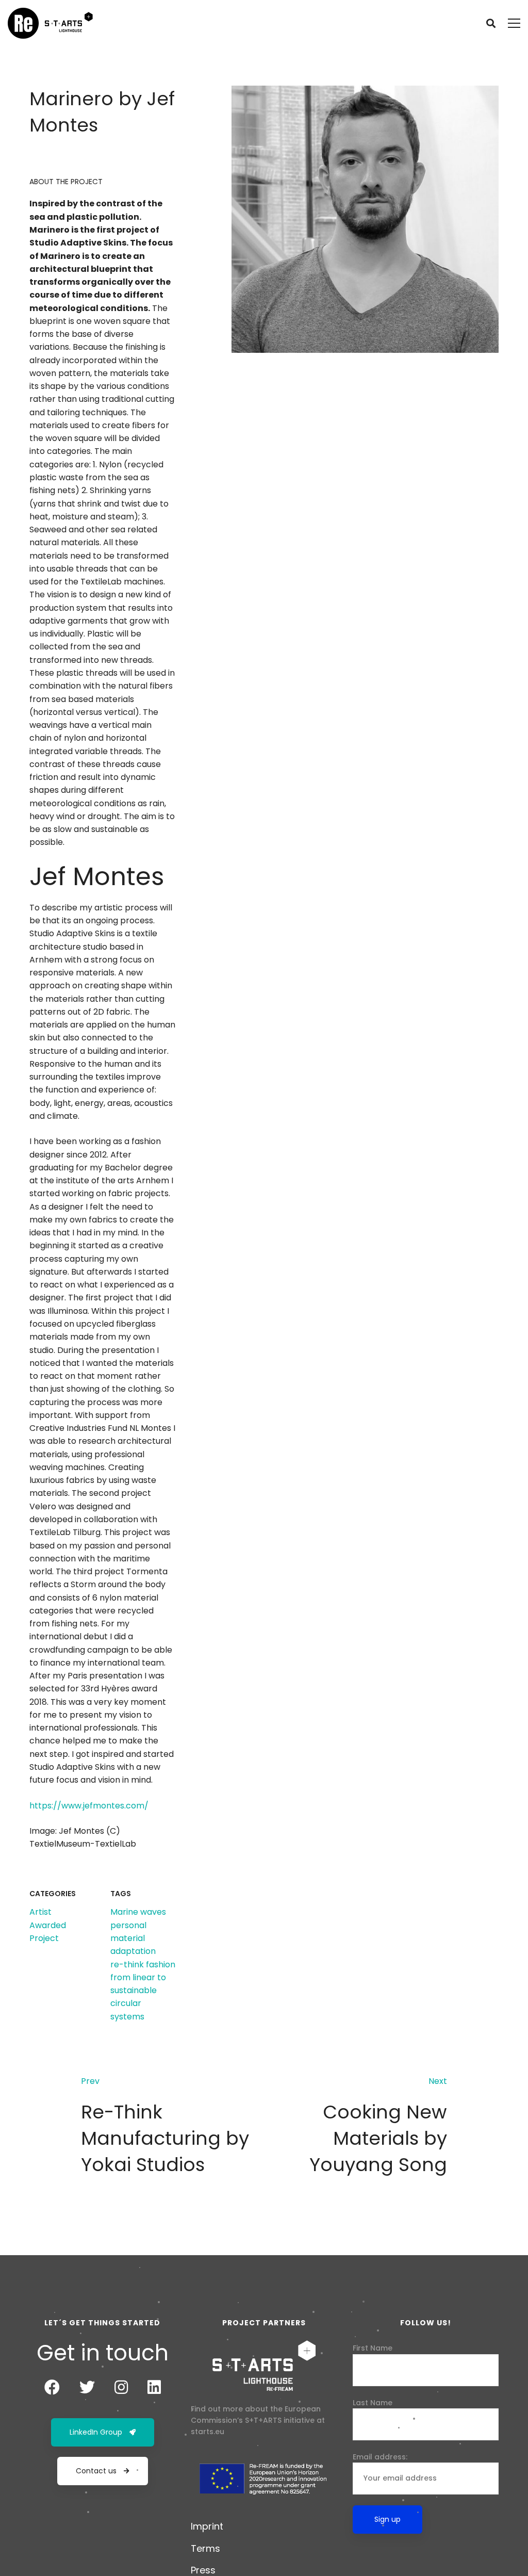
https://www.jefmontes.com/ (89, 1806)
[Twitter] (87, 2387)
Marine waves (138, 1912)
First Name (373, 2348)
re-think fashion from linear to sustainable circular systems (143, 1991)
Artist (40, 1912)
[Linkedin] (154, 2387)
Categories (53, 1894)
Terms (205, 2548)
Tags (121, 1894)
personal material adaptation (133, 1938)
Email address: (380, 2457)
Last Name (373, 2403)
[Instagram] (121, 2387)
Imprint (207, 2526)
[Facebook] (52, 2387)
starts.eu (208, 2432)
